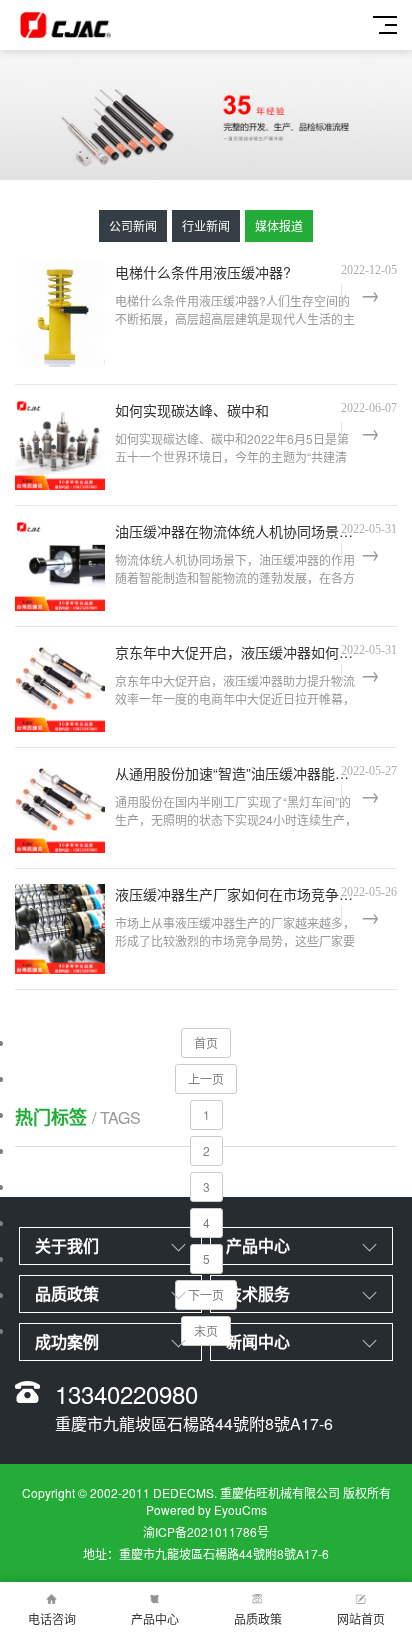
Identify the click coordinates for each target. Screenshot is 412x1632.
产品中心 (155, 1618)
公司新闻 (133, 225)
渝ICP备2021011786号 (206, 1531)
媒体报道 (279, 225)
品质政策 (258, 1618)
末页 (206, 1330)
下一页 (206, 1294)
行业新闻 (206, 225)
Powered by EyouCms (206, 1509)
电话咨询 (52, 1618)
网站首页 (361, 1618)
